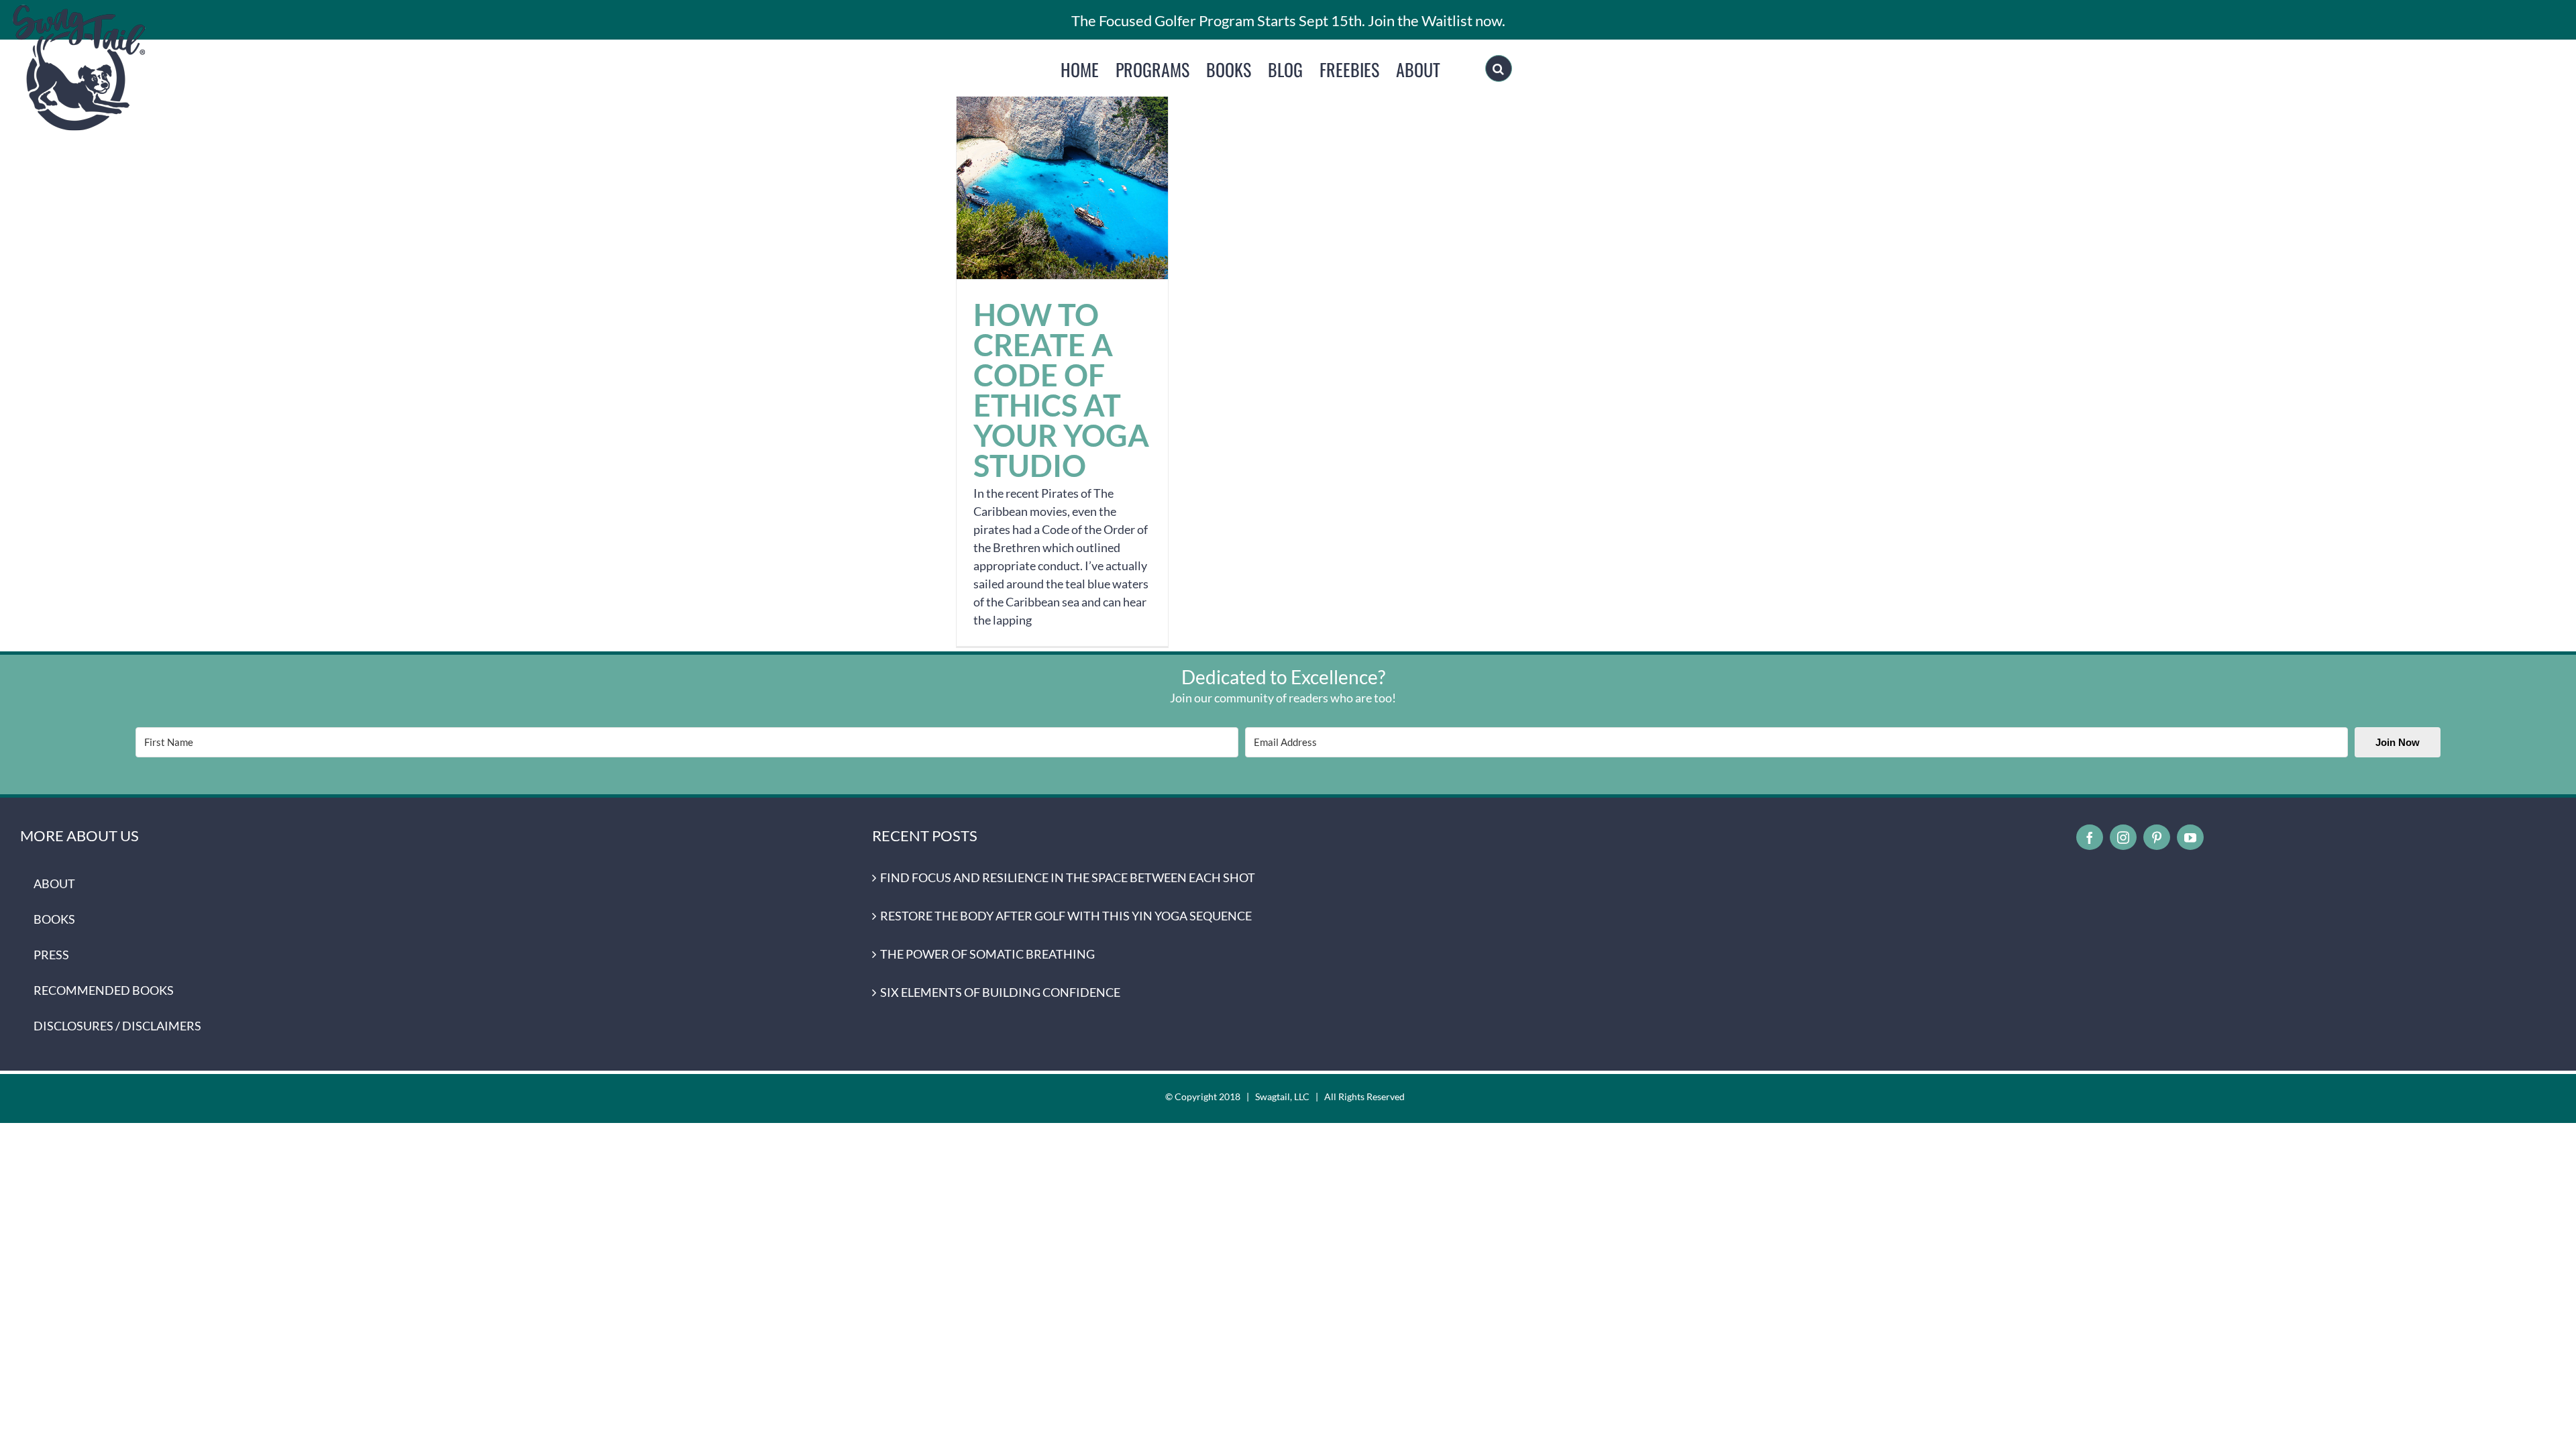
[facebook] (2090, 837)
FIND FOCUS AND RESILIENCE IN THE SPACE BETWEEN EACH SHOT (1068, 877)
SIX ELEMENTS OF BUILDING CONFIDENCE (1000, 992)
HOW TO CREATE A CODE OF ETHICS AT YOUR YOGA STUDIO (1062, 173)
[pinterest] (2157, 837)
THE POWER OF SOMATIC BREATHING (987, 954)
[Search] (1499, 68)
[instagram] (2123, 837)
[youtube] (2190, 837)
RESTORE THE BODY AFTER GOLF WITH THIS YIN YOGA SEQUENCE (1066, 916)
